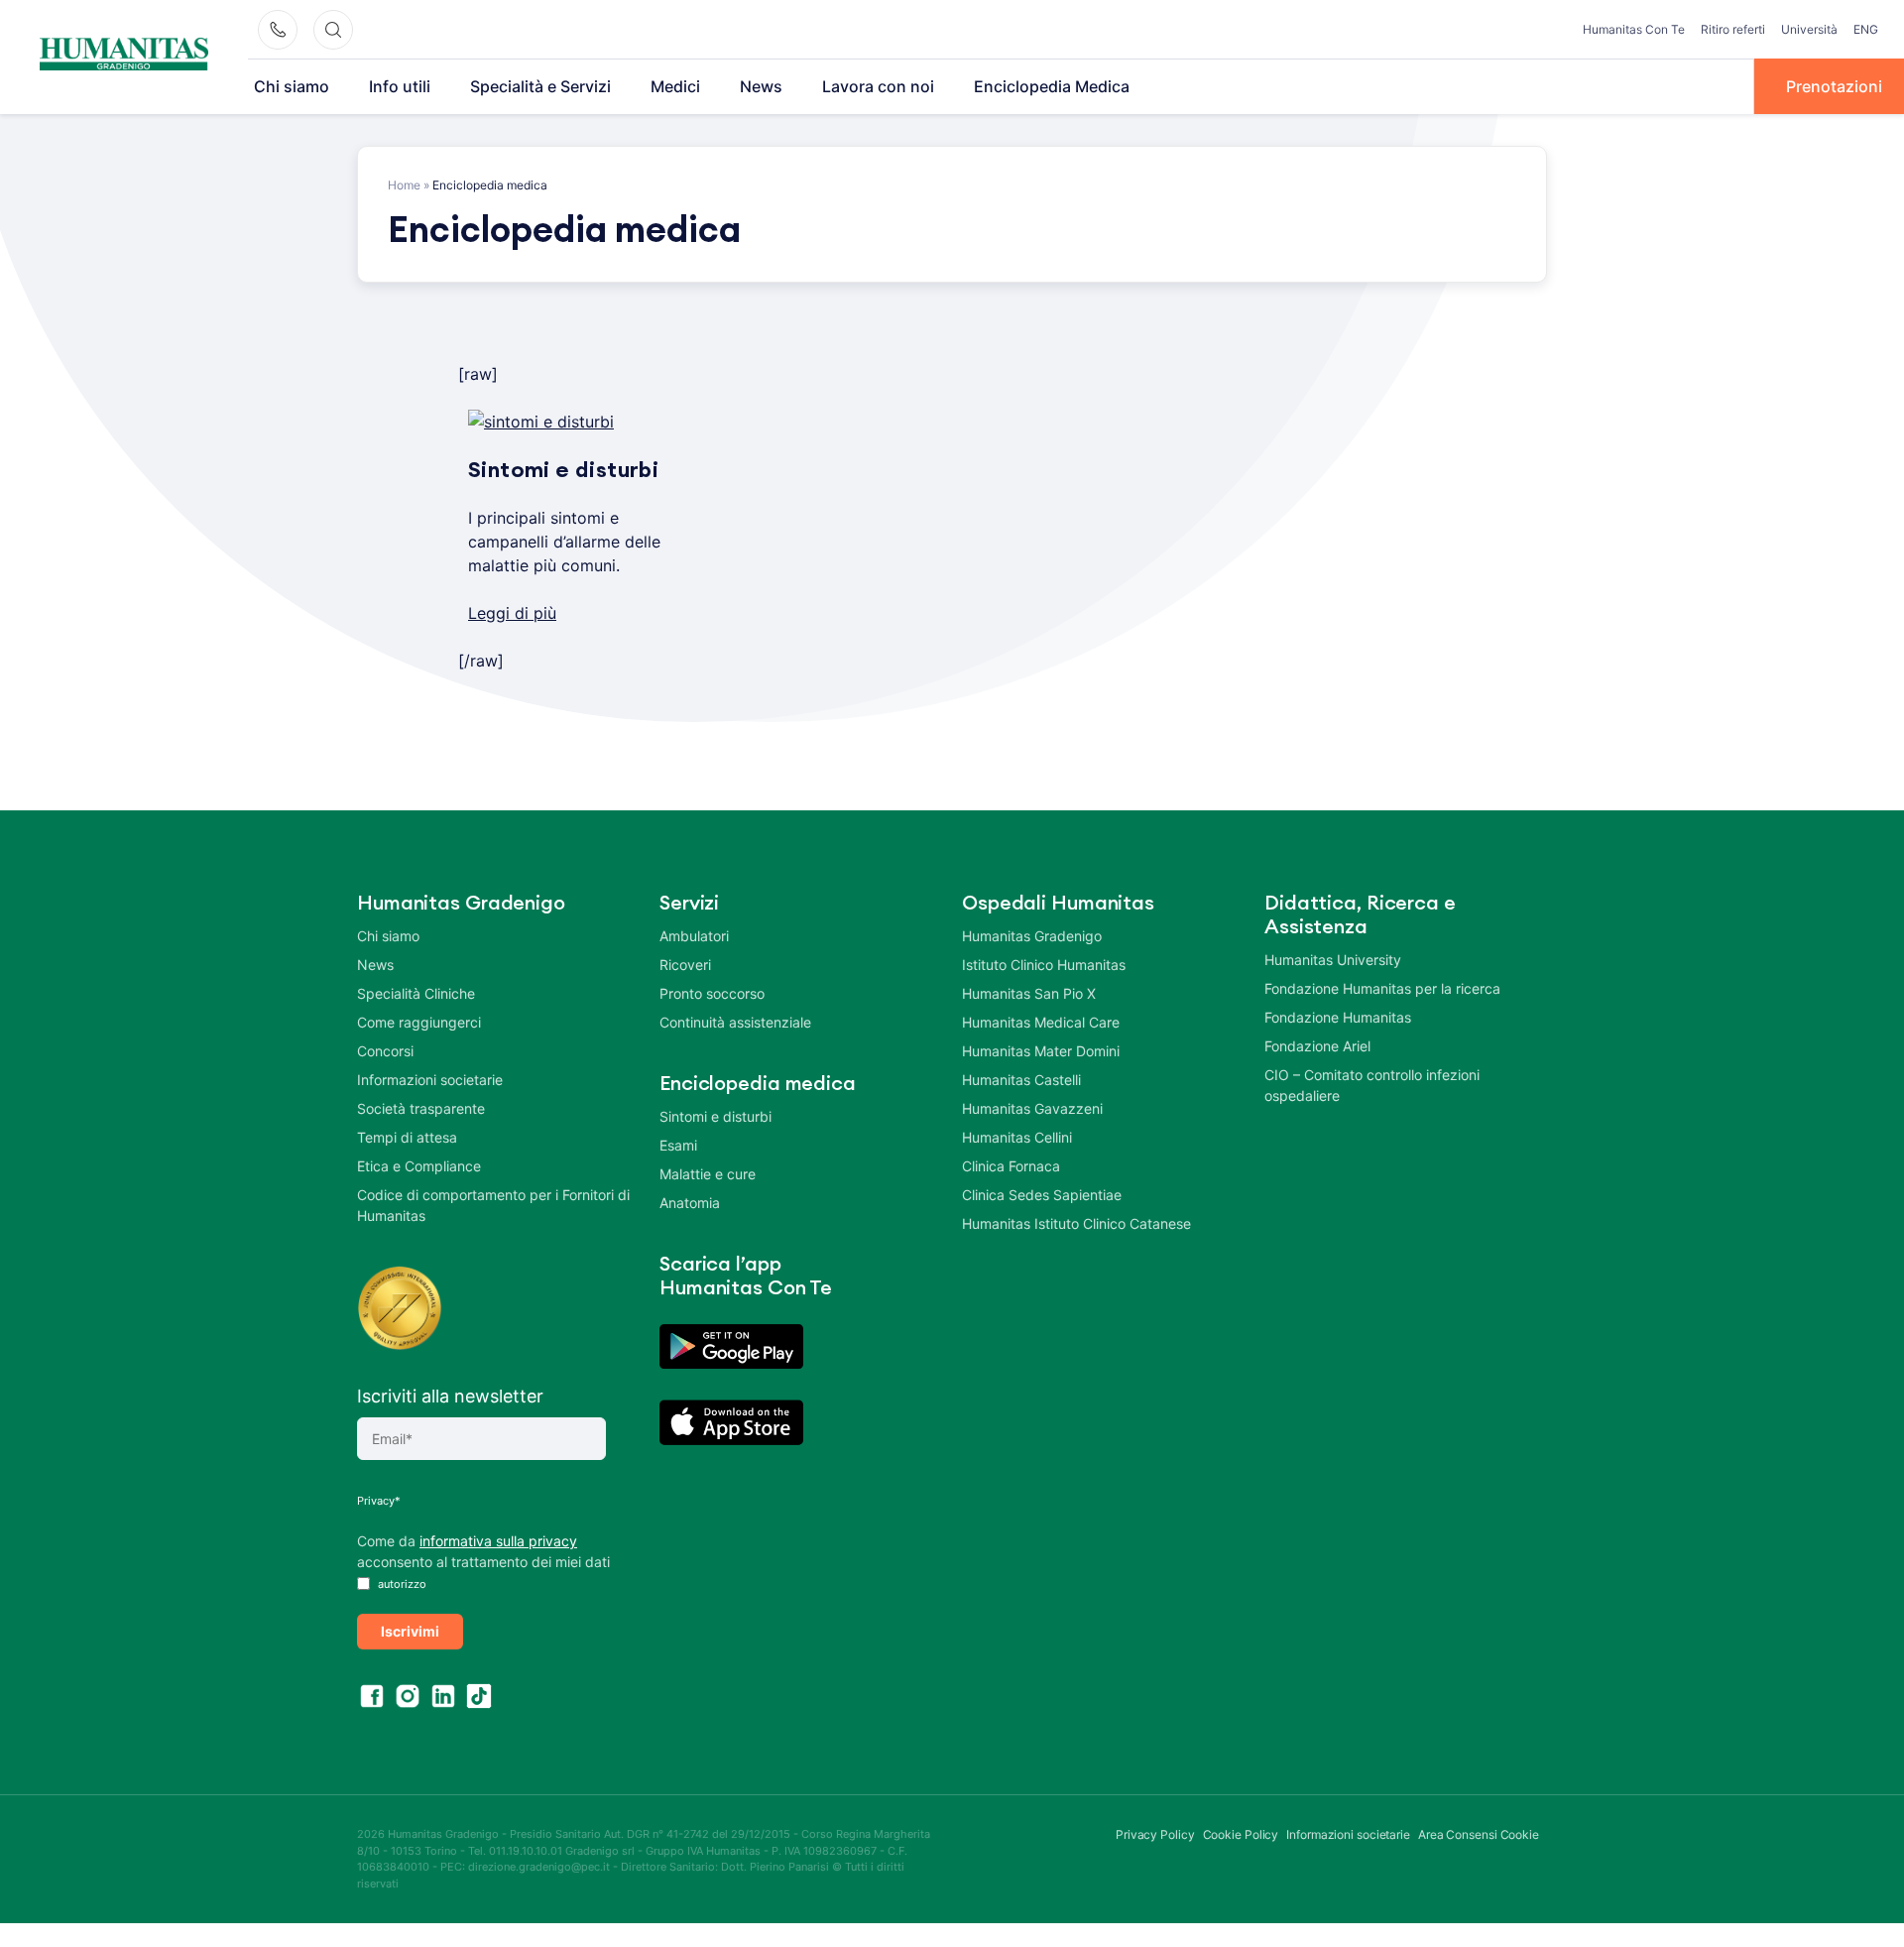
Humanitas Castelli (1021, 1080)
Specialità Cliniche (416, 993)
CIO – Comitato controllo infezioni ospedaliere (1372, 1085)
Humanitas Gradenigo (1032, 936)
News (761, 86)
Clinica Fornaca (1011, 1166)
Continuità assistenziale (735, 1022)
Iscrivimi (410, 1631)
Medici (675, 86)
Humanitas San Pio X (1029, 993)
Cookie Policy (1241, 1834)
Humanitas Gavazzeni (1032, 1108)
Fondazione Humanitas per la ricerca (1382, 988)
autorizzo (401, 1584)
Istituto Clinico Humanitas (1044, 965)
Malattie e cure (708, 1174)
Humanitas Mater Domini (1041, 1051)
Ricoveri (685, 965)
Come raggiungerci (419, 1022)
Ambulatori (694, 936)
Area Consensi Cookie (1479, 1834)
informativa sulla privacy (498, 1541)
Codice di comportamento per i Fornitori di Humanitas (493, 1205)
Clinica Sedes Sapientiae (1042, 1195)
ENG (1866, 29)
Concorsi (385, 1051)
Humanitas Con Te (1634, 29)
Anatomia (690, 1203)
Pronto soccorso (712, 993)
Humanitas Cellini (1017, 1137)
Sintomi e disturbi (715, 1116)
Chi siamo (292, 86)
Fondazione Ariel (1317, 1046)
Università (1809, 29)
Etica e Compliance (419, 1166)
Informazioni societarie (430, 1080)
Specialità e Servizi (540, 86)
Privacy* (379, 1501)
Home (404, 185)
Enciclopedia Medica (1052, 86)
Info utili (400, 86)
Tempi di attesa (407, 1137)
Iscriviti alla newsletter (450, 1396)
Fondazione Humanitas (1338, 1017)
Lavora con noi (878, 86)
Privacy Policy (1155, 1834)
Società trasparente (421, 1108)
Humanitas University (1333, 960)
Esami (678, 1145)
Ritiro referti (1733, 29)
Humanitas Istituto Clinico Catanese (1076, 1223)
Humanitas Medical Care (1041, 1022)
